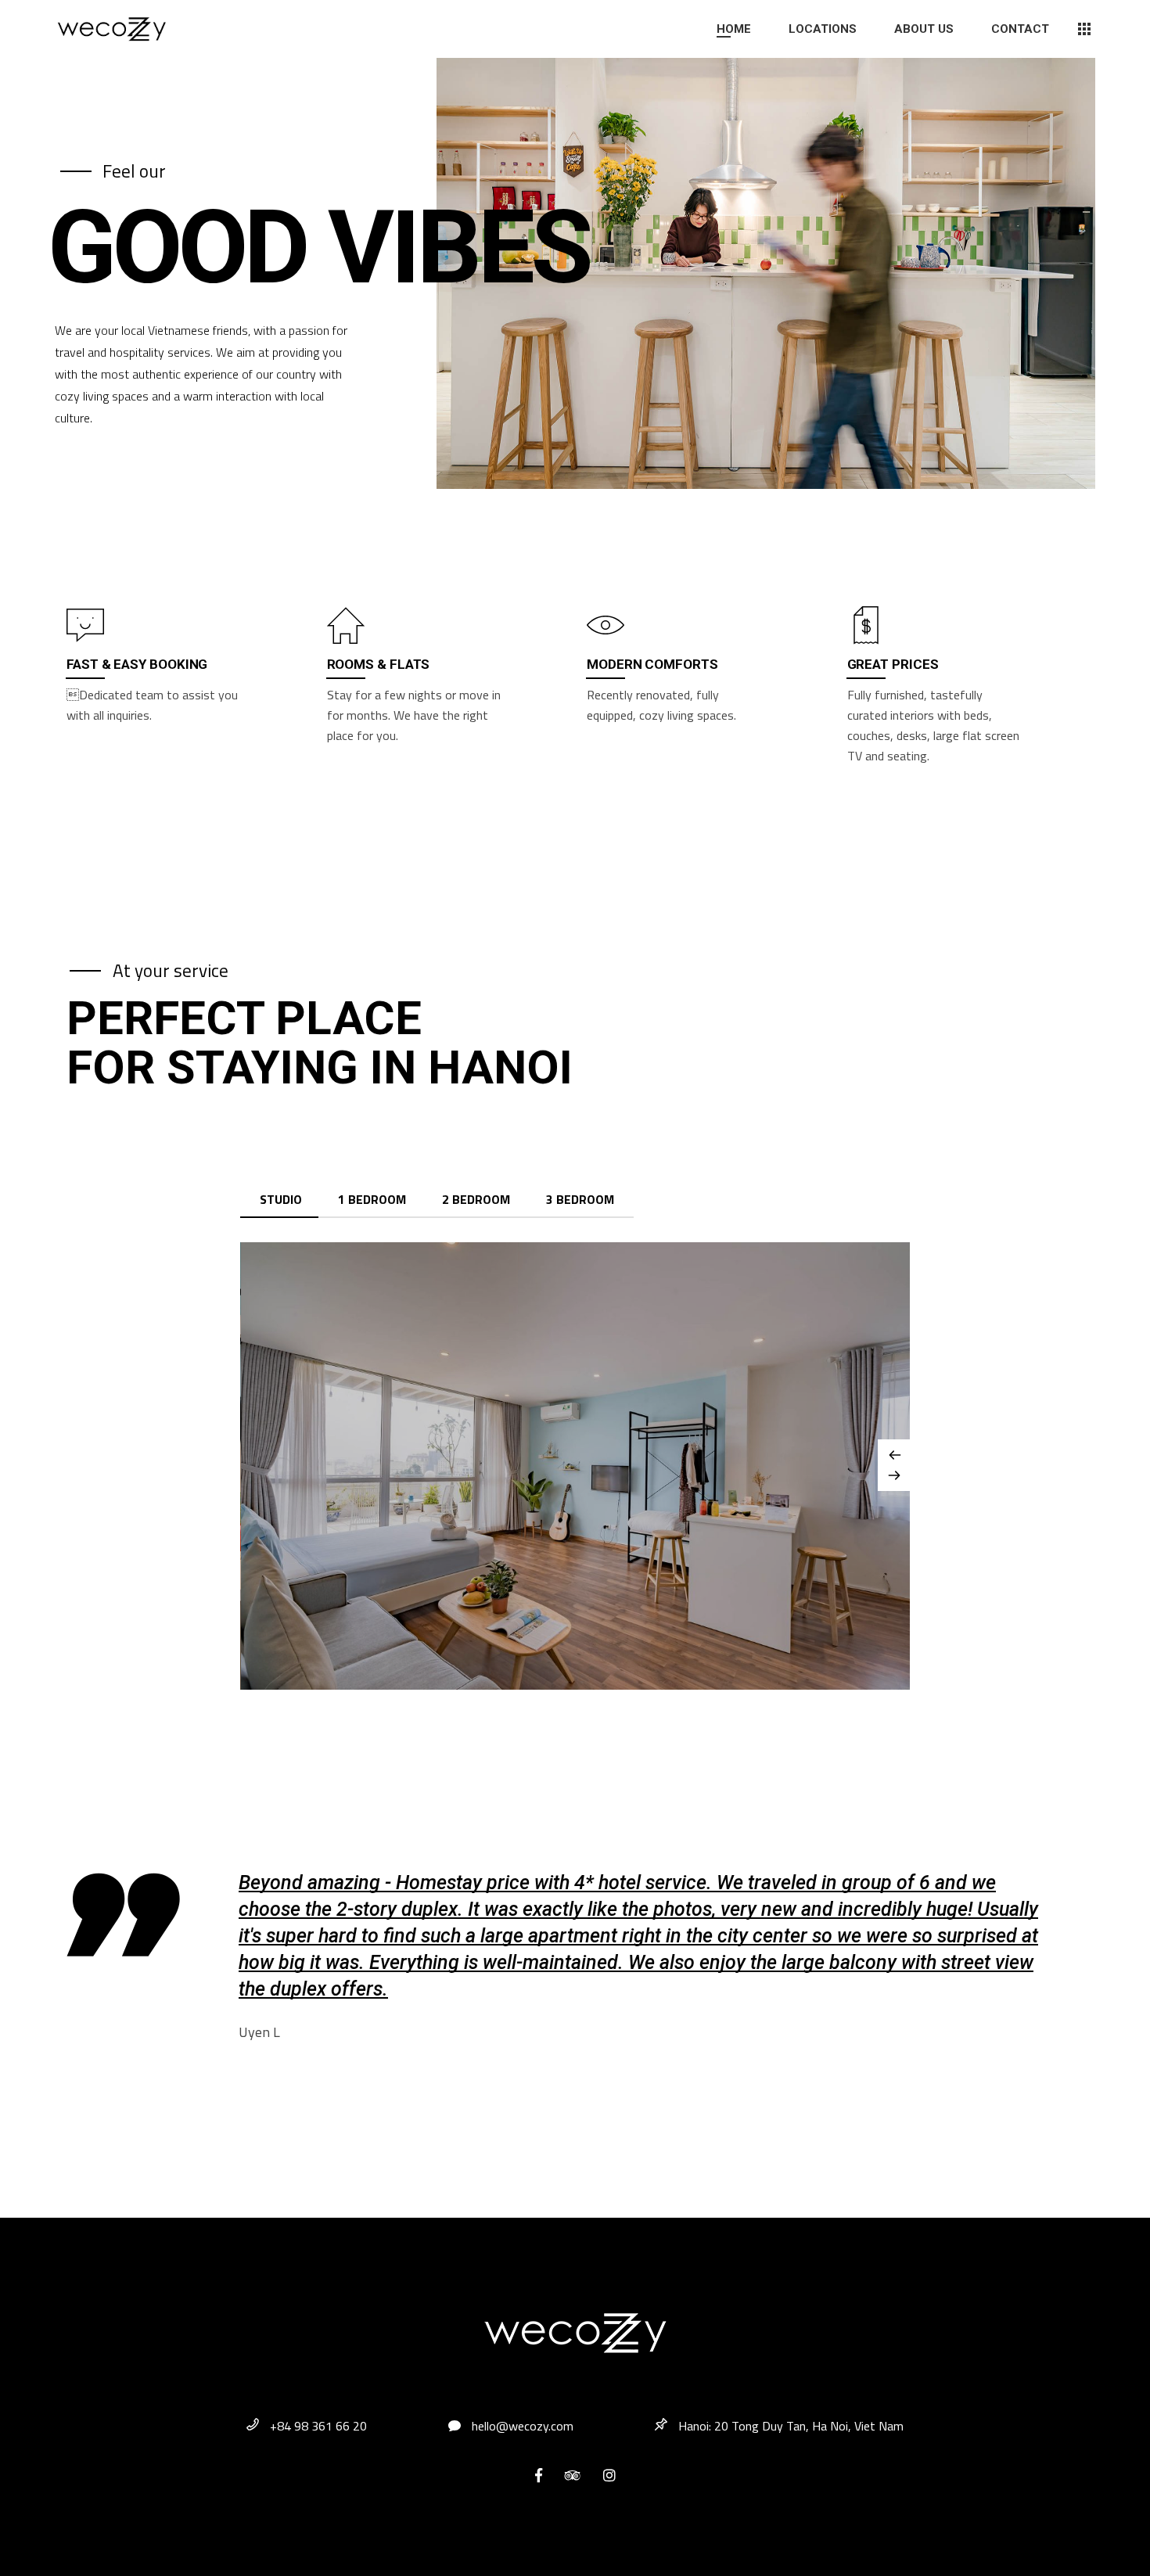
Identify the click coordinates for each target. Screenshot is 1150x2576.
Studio (281, 1199)
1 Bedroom (372, 1199)
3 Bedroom (580, 1199)
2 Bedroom (476, 1199)
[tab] (281, 1200)
